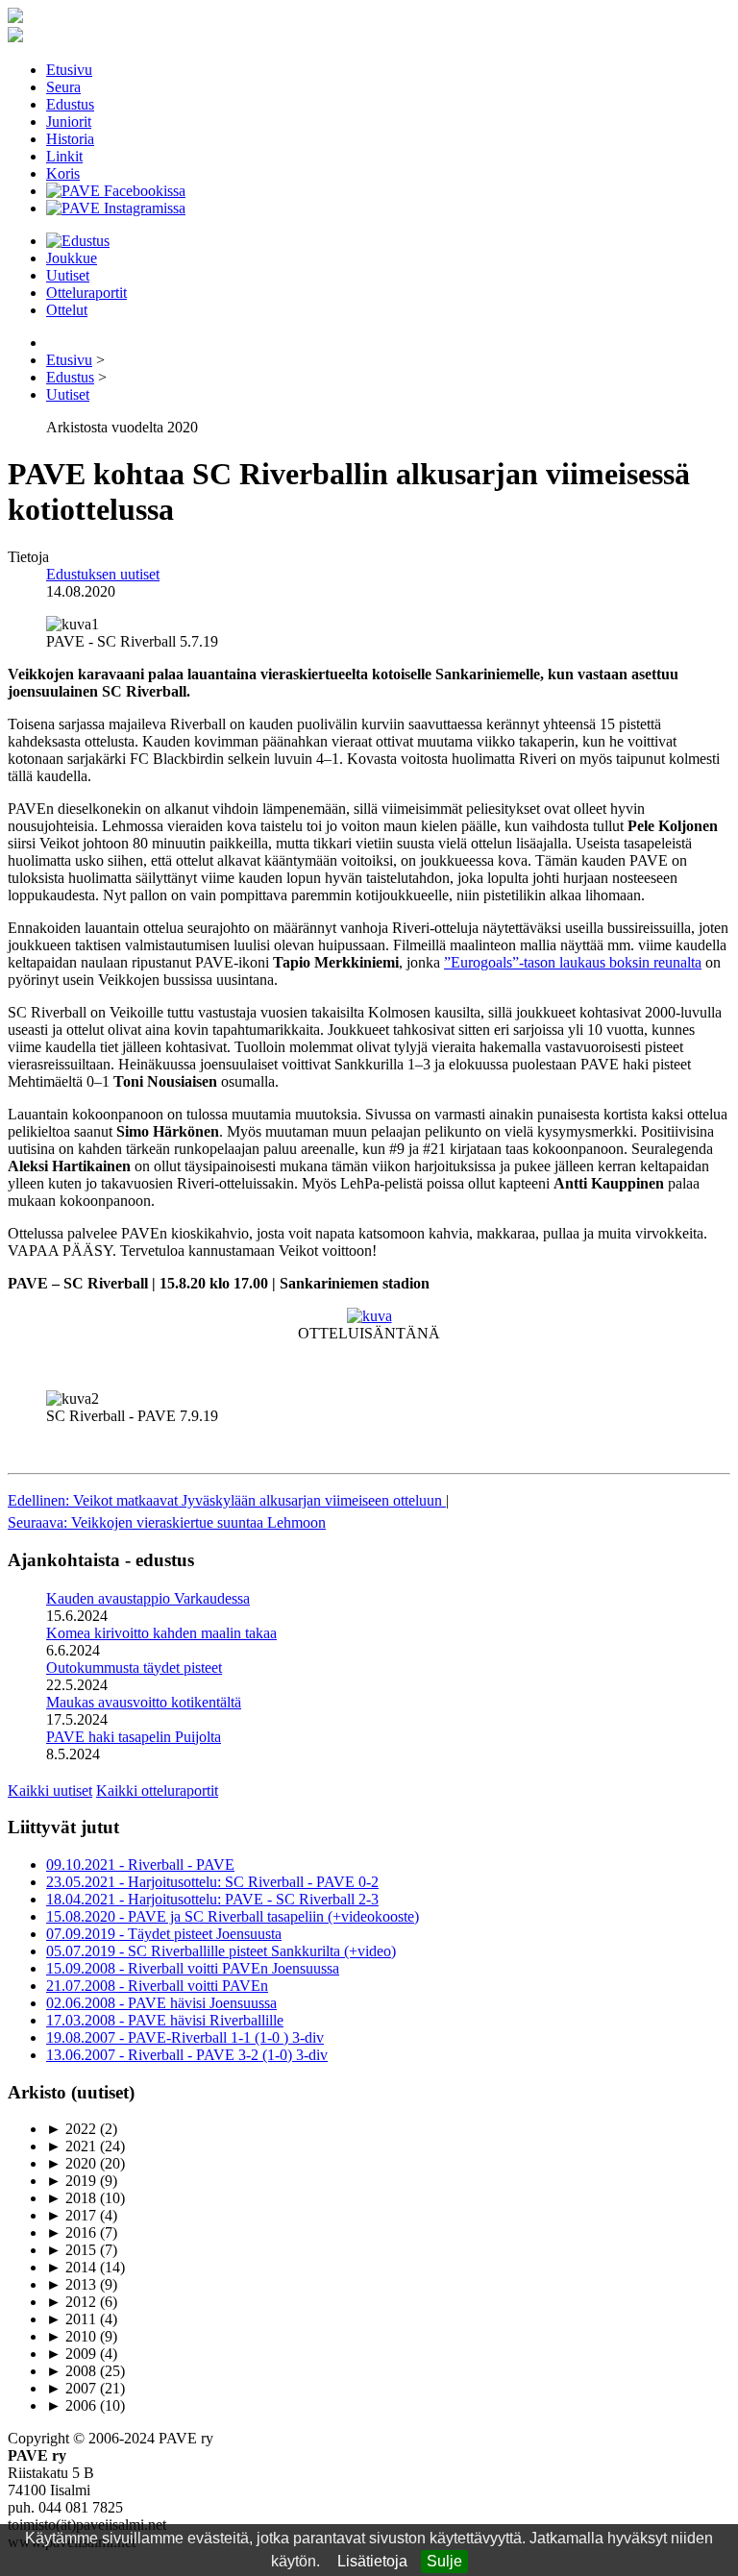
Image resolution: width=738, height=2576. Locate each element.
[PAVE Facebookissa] (116, 191)
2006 (71, 2405)
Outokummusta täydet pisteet (134, 1668)
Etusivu (69, 70)
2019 (71, 2181)
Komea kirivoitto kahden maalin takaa (161, 1633)
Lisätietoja (372, 2561)
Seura (63, 87)
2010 (71, 2336)
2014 (71, 2267)
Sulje (444, 2561)
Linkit (64, 156)
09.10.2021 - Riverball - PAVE (140, 1865)
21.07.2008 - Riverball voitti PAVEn (157, 1986)
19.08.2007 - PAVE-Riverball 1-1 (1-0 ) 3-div (185, 2037)
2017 (71, 2215)
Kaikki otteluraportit (157, 1791)
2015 (71, 2250)
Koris (63, 173)
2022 (71, 2129)
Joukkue (72, 258)
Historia (70, 139)
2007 (71, 2388)
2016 (71, 2233)
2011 (71, 2319)
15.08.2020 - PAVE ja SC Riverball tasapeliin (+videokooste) (233, 1916)
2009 (71, 2354)
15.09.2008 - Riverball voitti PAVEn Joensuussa (193, 1968)
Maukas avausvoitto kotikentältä (144, 1702)
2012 (71, 2302)
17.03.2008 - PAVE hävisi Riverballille (165, 2020)
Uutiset (68, 275)
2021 (71, 2146)
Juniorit (69, 122)
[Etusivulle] (15, 18)
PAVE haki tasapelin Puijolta (134, 1737)
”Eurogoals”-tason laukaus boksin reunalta (573, 962)
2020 (71, 2163)
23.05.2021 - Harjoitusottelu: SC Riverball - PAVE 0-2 (212, 1882)
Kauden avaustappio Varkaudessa (148, 1598)
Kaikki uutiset (50, 1791)
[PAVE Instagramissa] (116, 208)
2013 (71, 2284)
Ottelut (67, 310)
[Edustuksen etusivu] (78, 241)
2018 (71, 2198)
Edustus (70, 104)
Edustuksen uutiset (103, 574)
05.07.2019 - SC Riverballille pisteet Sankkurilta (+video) (221, 1951)
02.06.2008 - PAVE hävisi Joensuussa (161, 2003)
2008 (71, 2371)
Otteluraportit (86, 293)
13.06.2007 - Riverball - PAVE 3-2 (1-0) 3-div (187, 2055)
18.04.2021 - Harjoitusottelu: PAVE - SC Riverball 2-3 (212, 1899)
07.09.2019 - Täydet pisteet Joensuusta (164, 1934)
